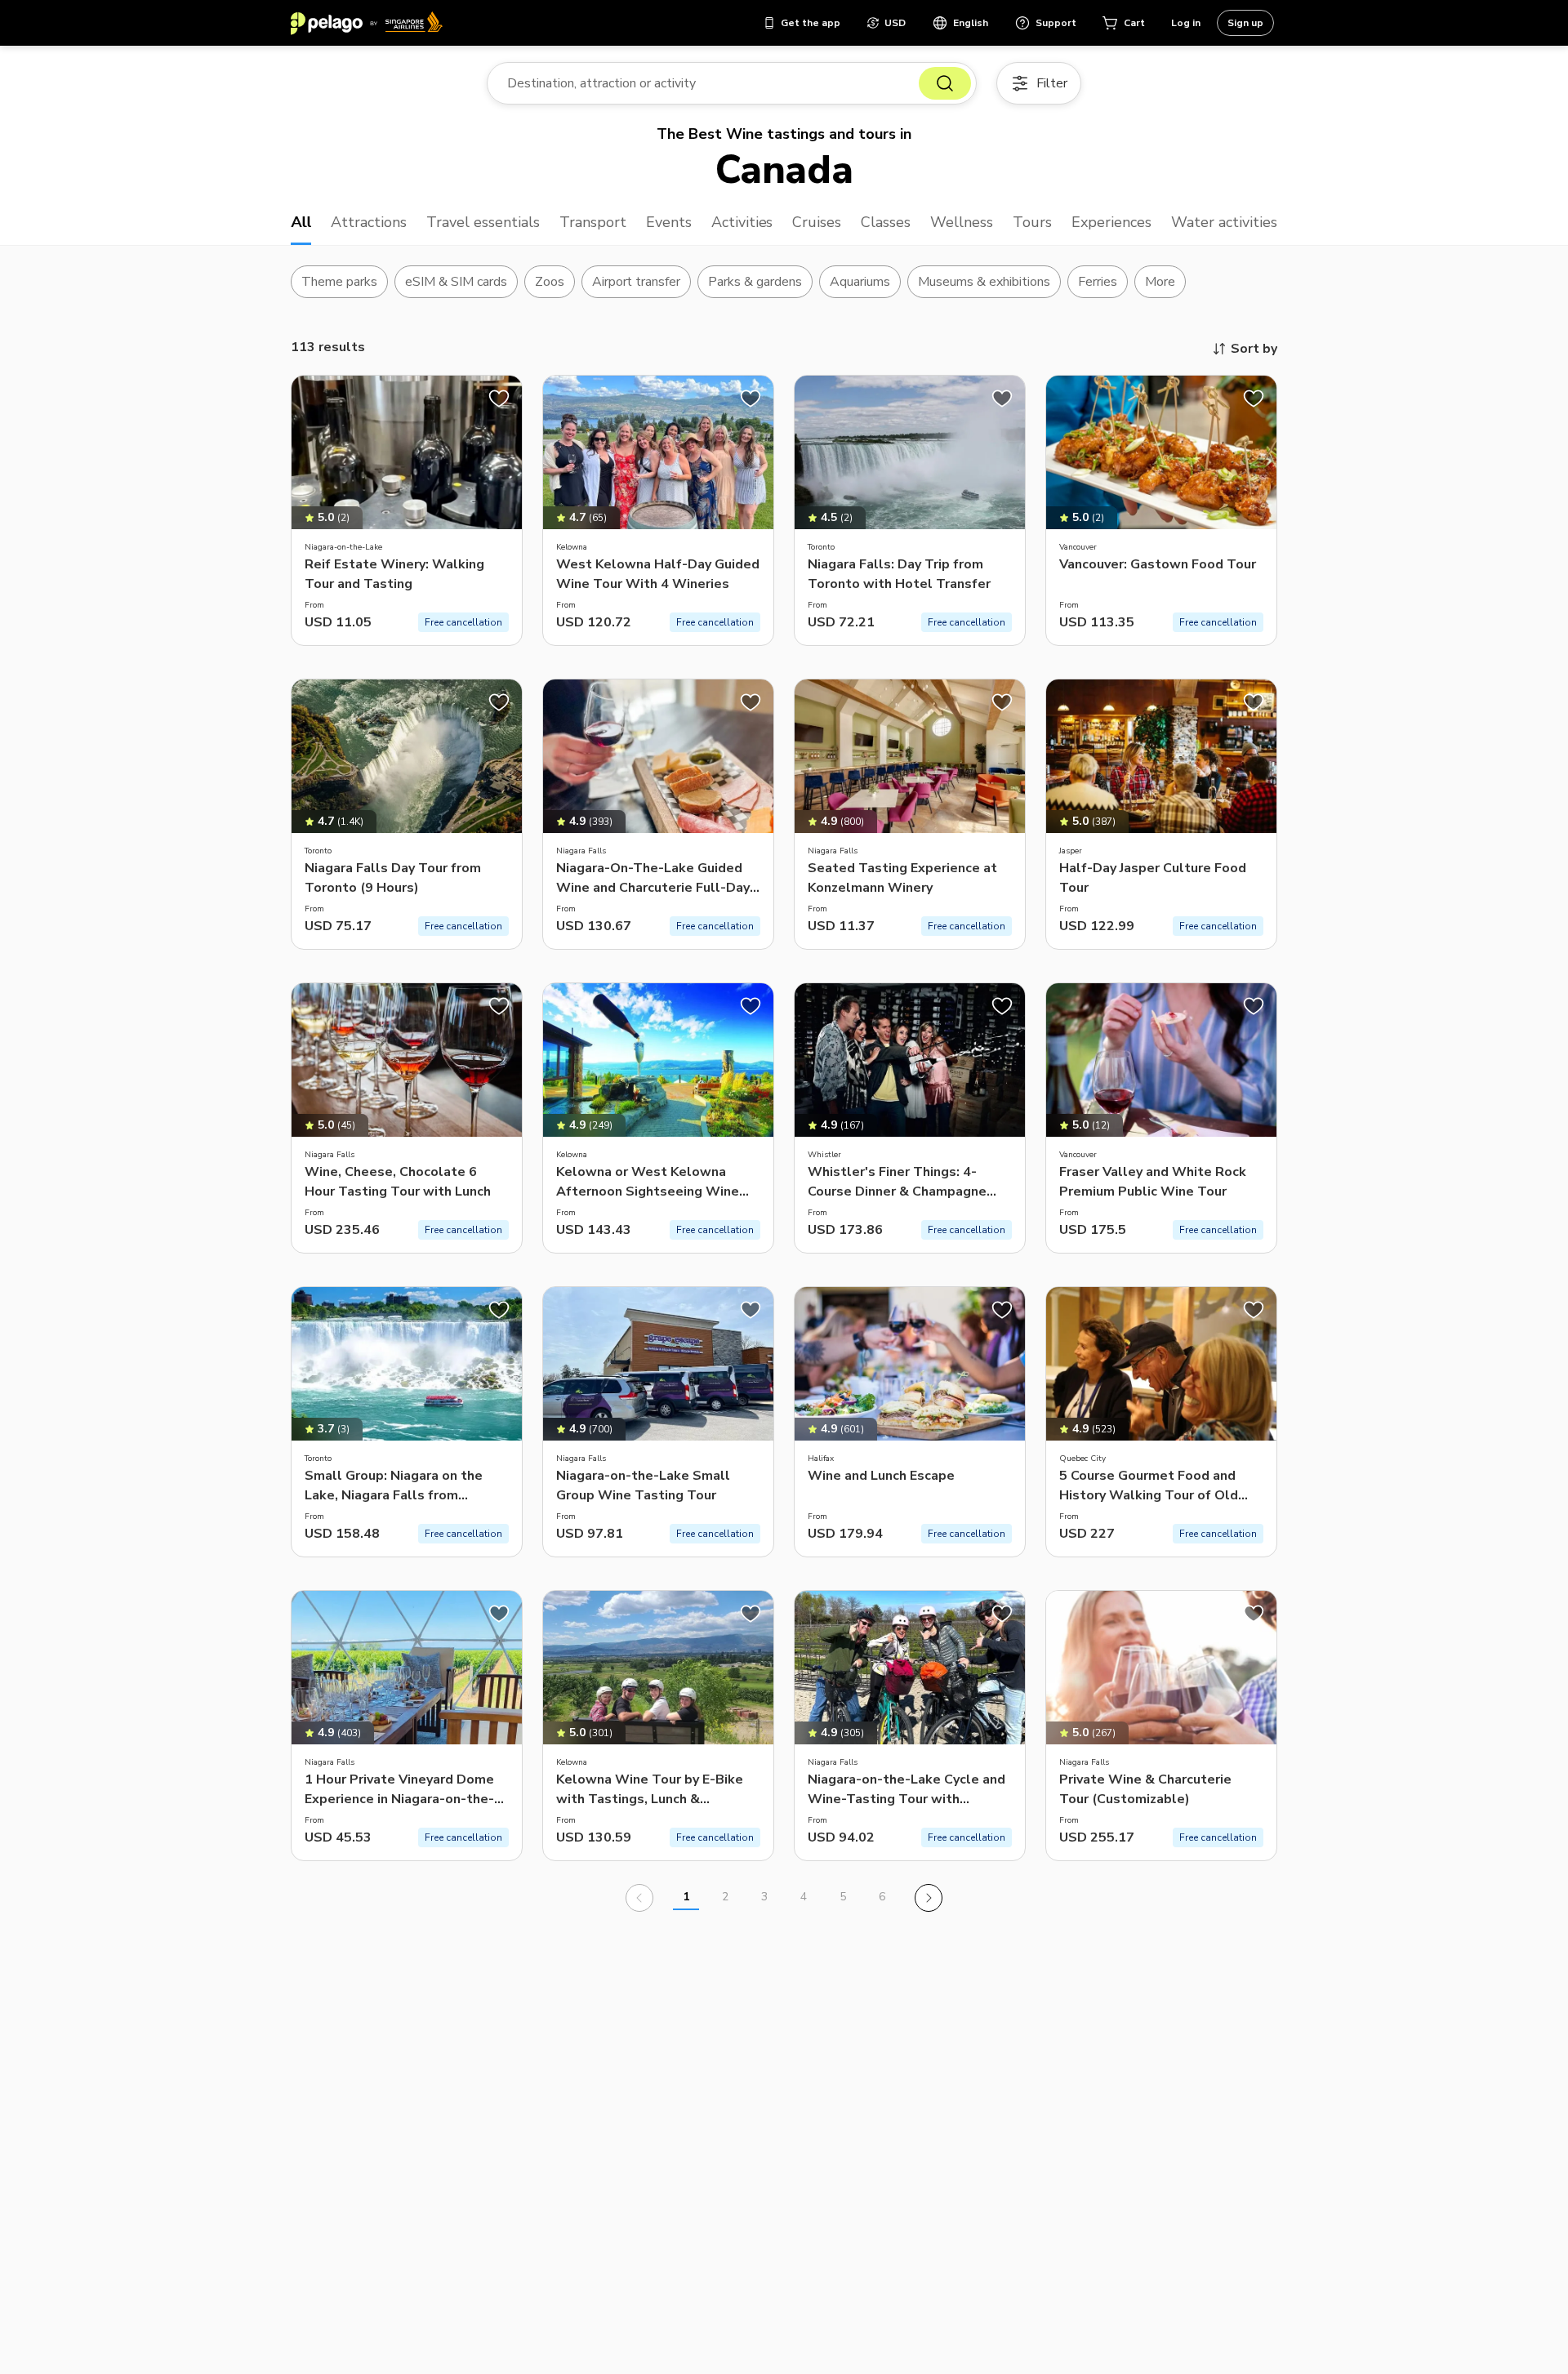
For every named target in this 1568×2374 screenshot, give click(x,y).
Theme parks (339, 282)
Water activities (1224, 222)
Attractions (369, 222)
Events (669, 222)
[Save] (499, 399)
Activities (742, 222)
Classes (886, 222)
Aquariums (860, 282)
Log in (1186, 23)
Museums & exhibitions (984, 282)
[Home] (367, 23)
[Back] (639, 1898)
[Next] (929, 1898)
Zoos (550, 282)
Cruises (817, 222)
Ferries (1098, 282)
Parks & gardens (755, 282)
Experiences (1111, 222)
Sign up (1245, 23)
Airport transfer (637, 282)
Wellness (962, 222)
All (301, 222)
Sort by (1254, 349)
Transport (593, 222)
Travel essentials (483, 222)
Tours (1032, 222)
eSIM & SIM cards (456, 282)
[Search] (945, 83)
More (1160, 282)
